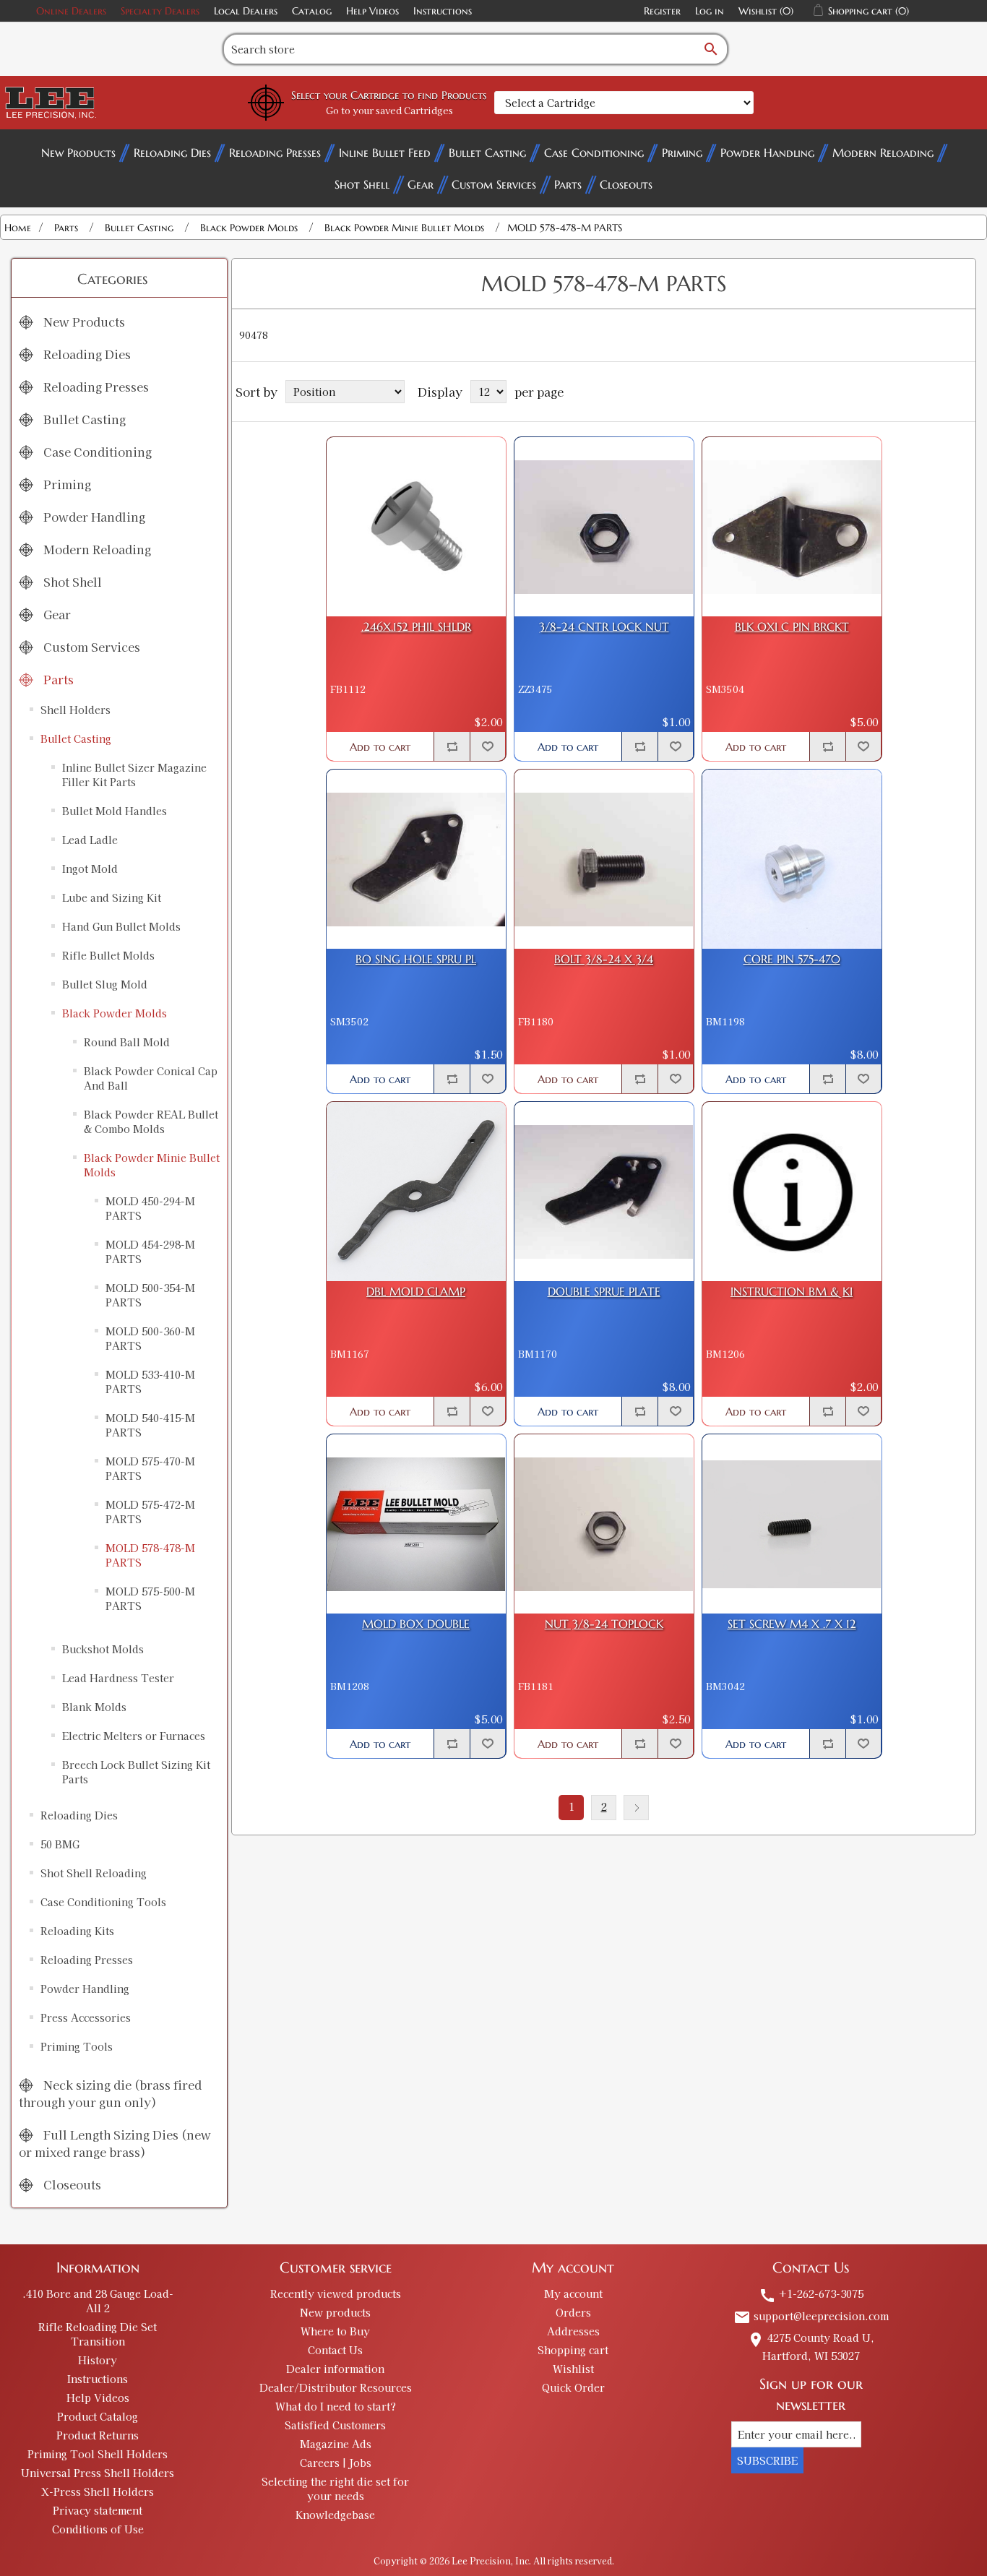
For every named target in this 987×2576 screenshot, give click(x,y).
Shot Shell (362, 184)
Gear (421, 184)
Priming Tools (77, 2046)
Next (636, 1808)
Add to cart (380, 747)
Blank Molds (94, 1707)
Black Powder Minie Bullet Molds (152, 1165)
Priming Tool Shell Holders (98, 2454)
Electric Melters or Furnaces (134, 1736)
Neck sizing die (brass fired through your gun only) (110, 2093)
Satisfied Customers (335, 2425)
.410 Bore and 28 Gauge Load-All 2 (98, 2301)
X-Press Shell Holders (98, 2491)
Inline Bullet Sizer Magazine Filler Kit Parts (134, 775)
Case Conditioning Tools (103, 1902)
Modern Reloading (883, 152)
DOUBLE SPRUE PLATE (604, 1292)
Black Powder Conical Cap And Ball (151, 1078)
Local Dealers (246, 11)
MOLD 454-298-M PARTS (150, 1252)
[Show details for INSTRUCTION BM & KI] (792, 1192)
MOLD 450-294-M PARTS (150, 1208)
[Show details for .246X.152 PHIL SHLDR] (416, 527)
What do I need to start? (336, 2406)
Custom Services (494, 184)
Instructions (443, 11)
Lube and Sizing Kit (112, 897)
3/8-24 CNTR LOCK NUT (604, 627)
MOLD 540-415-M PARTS (150, 1425)
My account (573, 2293)
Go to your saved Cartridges (389, 110)
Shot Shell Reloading (94, 1873)
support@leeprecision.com (811, 2316)
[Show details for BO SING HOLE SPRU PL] (416, 859)
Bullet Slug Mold (105, 984)
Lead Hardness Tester (118, 1678)
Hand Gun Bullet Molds (121, 926)
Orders (573, 2312)
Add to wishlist (488, 746)
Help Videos (372, 11)
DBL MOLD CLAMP (416, 1292)
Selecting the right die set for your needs (335, 2489)
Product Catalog (98, 2416)
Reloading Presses (275, 152)
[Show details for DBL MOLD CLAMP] (416, 1192)
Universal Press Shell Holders (98, 2473)
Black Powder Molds (115, 1013)
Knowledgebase (335, 2515)
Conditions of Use (98, 2529)
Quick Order (573, 2387)
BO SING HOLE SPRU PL (416, 959)
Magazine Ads (336, 2444)
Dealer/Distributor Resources (336, 2387)
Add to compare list (452, 746)
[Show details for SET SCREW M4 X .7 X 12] (792, 1524)
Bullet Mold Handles (115, 811)
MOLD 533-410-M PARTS (150, 1382)
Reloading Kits (77, 1931)
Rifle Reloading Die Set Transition (98, 2334)
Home (18, 228)
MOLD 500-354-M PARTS (150, 1295)
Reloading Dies (172, 152)
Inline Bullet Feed (385, 152)
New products (335, 2312)
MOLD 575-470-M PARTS (150, 1468)
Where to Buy (335, 2331)
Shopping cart (573, 2350)
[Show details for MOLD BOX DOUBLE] (416, 1524)
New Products (78, 152)
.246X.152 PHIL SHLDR (416, 627)
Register (662, 11)
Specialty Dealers (160, 11)
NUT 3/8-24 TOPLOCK (604, 1624)
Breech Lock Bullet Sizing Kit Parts (136, 1772)
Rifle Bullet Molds (108, 955)
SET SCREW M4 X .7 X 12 (792, 1624)
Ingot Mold (90, 869)
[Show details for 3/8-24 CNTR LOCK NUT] (604, 527)
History (98, 2360)
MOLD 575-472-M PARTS (150, 1512)
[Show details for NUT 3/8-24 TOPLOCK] (604, 1524)
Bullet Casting (487, 152)
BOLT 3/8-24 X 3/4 (604, 959)
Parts (568, 184)
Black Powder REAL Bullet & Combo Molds (151, 1121)
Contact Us (335, 2350)
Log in (710, 11)
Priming (682, 152)
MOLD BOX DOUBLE (416, 1624)
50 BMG (60, 1844)
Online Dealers (71, 11)
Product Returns (98, 2435)
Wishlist (573, 2369)
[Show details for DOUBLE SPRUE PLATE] (604, 1192)
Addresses (573, 2331)
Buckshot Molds (103, 1649)
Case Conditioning (594, 152)
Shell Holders (76, 710)
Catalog (312, 11)
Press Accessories (86, 2017)
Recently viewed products (336, 2293)
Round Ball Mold (127, 1042)
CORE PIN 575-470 (792, 959)
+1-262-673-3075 (811, 2293)
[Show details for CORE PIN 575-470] (792, 859)
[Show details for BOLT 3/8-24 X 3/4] (604, 859)
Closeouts (626, 184)
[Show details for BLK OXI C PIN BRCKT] (792, 527)
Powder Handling (767, 152)
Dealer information (335, 2369)
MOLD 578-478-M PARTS (150, 1555)
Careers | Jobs (336, 2463)
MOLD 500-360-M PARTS (150, 1338)
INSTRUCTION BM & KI (792, 1292)
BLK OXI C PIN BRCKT (792, 627)
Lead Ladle (90, 840)
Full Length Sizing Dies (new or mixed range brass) (115, 2143)
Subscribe (767, 2460)
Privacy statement (98, 2510)
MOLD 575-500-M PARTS (150, 1598)
